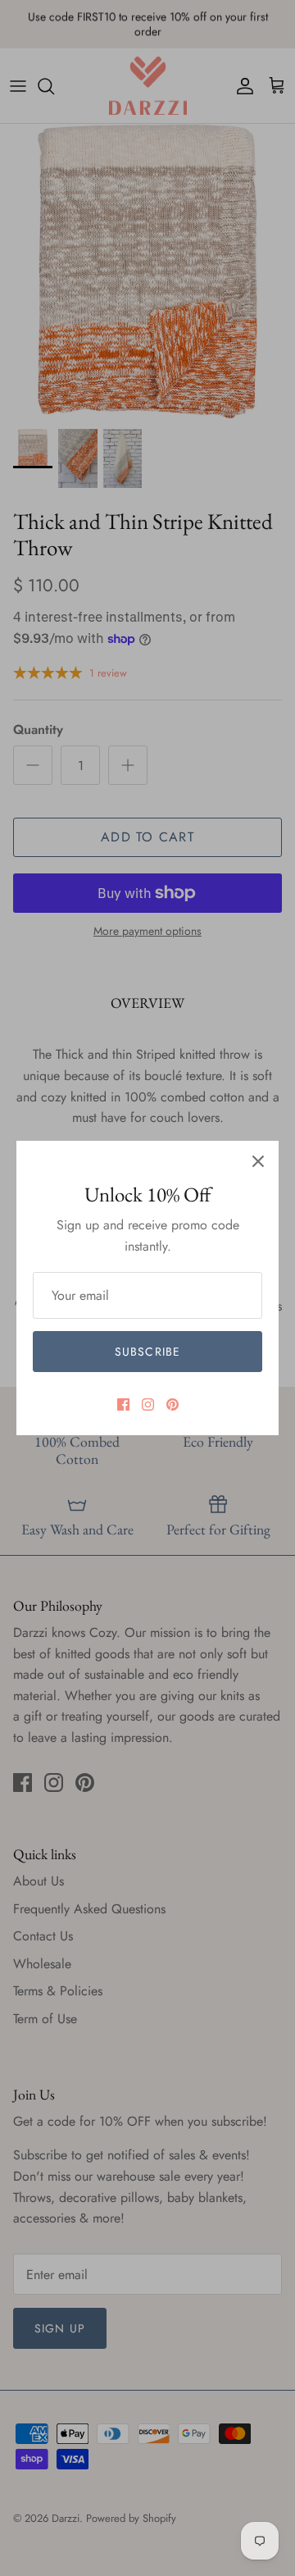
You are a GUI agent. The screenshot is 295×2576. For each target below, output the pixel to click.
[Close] (258, 1161)
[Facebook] (123, 1404)
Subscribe (147, 1352)
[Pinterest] (172, 1404)
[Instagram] (148, 1404)
